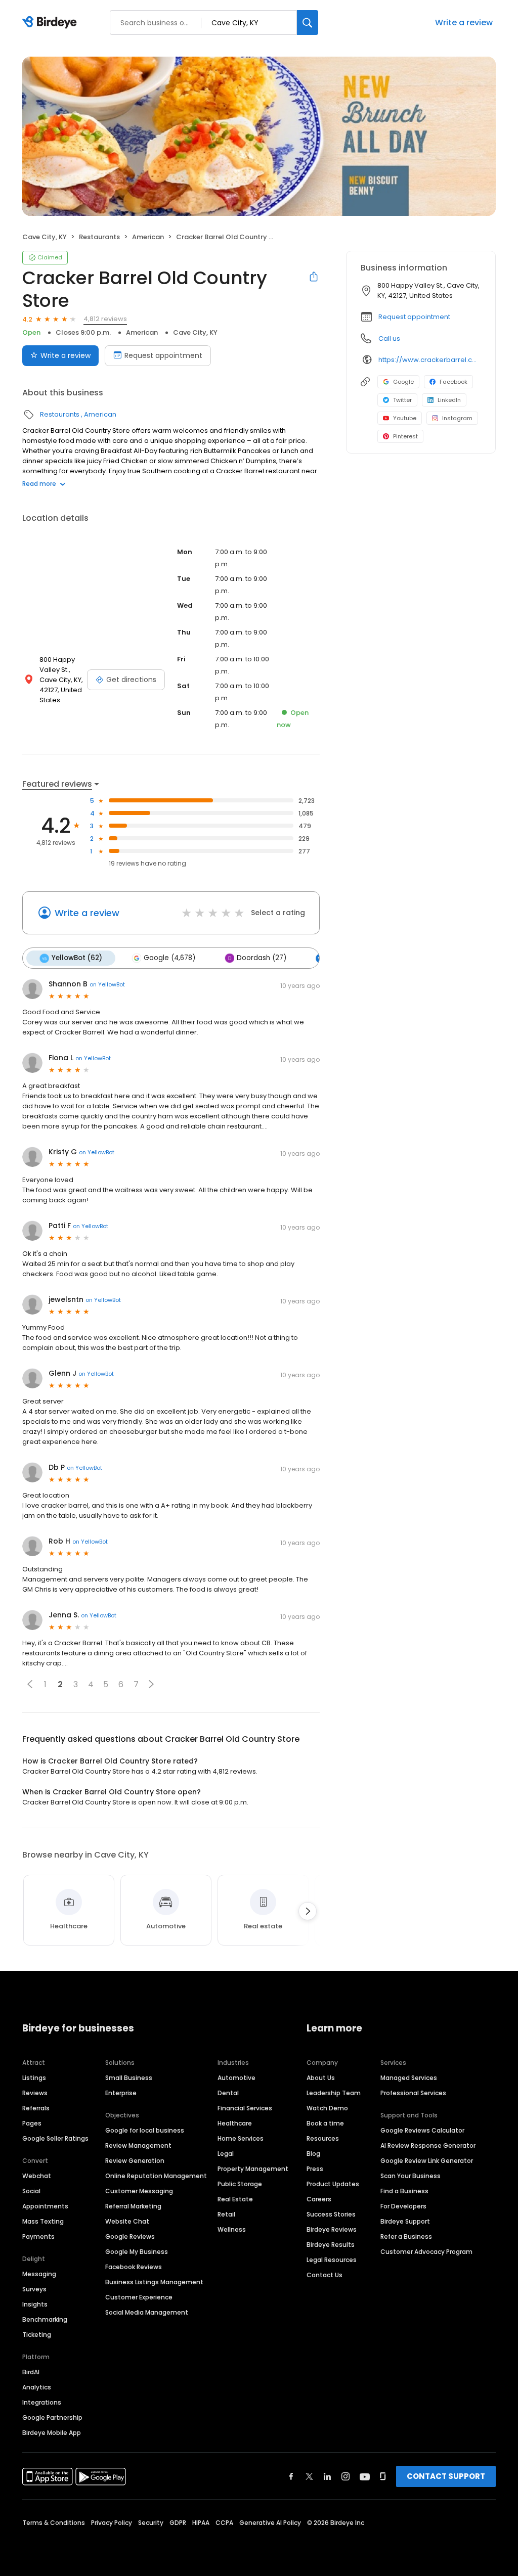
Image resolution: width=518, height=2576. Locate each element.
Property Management (253, 2169)
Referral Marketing (133, 2206)
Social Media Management (147, 2312)
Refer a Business (406, 2236)
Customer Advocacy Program (426, 2252)
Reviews (35, 2093)
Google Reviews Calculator (422, 2130)
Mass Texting (43, 2221)
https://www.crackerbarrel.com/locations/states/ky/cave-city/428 (430, 360)
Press (315, 2169)
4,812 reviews (105, 319)
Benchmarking (45, 2319)
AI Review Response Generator (428, 2145)
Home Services (241, 2138)
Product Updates (333, 2184)
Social (31, 2191)
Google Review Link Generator (427, 2161)
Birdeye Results (331, 2245)
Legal (226, 2154)
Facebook (454, 382)
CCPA (224, 2523)
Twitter (402, 400)
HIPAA (201, 2523)
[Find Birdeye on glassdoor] (383, 2476)
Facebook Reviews (134, 2267)
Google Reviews (130, 2236)
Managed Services (409, 2078)
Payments (38, 2236)
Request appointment (163, 355)
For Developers (403, 2206)
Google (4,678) (169, 958)
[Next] (308, 1911)
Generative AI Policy (270, 2523)
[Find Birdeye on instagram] (346, 2476)
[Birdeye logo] (51, 23)
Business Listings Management (154, 2282)
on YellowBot (107, 984)
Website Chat (127, 2221)
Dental (228, 2093)
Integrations (42, 2402)
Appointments (45, 2206)
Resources (323, 2138)
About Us (321, 2078)
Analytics (37, 2387)
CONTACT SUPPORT (446, 2476)
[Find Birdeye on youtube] (365, 2476)
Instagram (457, 418)
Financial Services (245, 2108)
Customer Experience (139, 2297)
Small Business (129, 2078)
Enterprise (121, 2093)
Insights (35, 2304)
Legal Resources (332, 2260)
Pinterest (405, 436)
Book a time (325, 2123)
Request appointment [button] (414, 317)
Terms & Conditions (54, 2523)
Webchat (37, 2176)
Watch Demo (327, 2108)
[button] (30, 1684)
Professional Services (413, 2093)
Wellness (232, 2229)
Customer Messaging (139, 2191)
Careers (319, 2199)
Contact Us (325, 2275)
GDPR (178, 2523)
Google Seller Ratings (55, 2138)
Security (151, 2523)
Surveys (34, 2289)
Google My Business (137, 2252)
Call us (389, 338)
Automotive (236, 2078)
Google (403, 382)
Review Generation (135, 2161)
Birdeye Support (405, 2221)
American (148, 237)
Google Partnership (52, 2417)
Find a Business (404, 2191)
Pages (32, 2123)
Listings (34, 2078)
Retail (226, 2214)
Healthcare (235, 2123)
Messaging (39, 2274)
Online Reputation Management (156, 2176)
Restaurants (99, 237)
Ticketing (37, 2335)
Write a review (464, 22)
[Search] (308, 22)
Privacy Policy (112, 2523)
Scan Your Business (411, 2176)
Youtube (405, 418)
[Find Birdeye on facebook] (291, 2476)
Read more (39, 484)
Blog (313, 2154)
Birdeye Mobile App (52, 2433)
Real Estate (235, 2199)
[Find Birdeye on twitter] (309, 2476)
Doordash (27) (262, 958)
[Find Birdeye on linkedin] (327, 2476)
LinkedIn (449, 400)
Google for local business (145, 2130)
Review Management (138, 2145)
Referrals (36, 2108)
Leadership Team (334, 2093)
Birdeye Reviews (332, 2229)
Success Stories (331, 2214)
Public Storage (240, 2184)
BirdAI (31, 2372)
